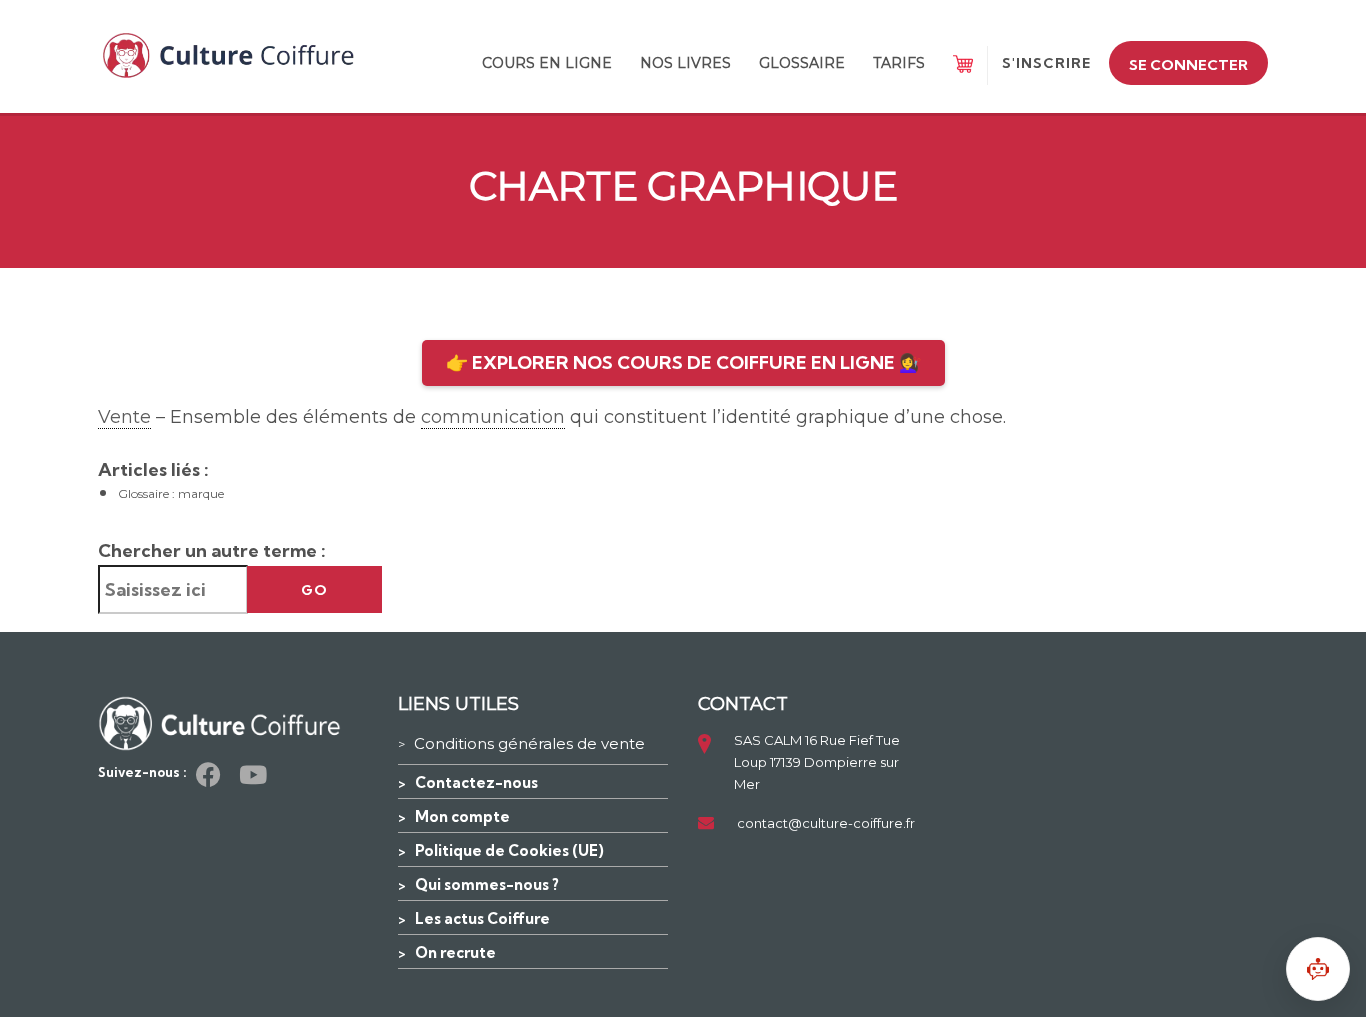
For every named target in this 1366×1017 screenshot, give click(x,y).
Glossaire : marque (171, 493)
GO (314, 590)
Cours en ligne (547, 63)
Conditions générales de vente (529, 743)
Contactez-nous (476, 782)
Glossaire (802, 63)
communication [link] (493, 417)
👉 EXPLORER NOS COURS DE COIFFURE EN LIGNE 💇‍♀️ (683, 362)
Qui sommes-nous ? (487, 884)
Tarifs (899, 63)
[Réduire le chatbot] (1318, 969)
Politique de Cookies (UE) (509, 850)
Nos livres (685, 63)
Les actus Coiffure (482, 918)
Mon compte (462, 816)
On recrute (455, 952)
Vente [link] (124, 417)
